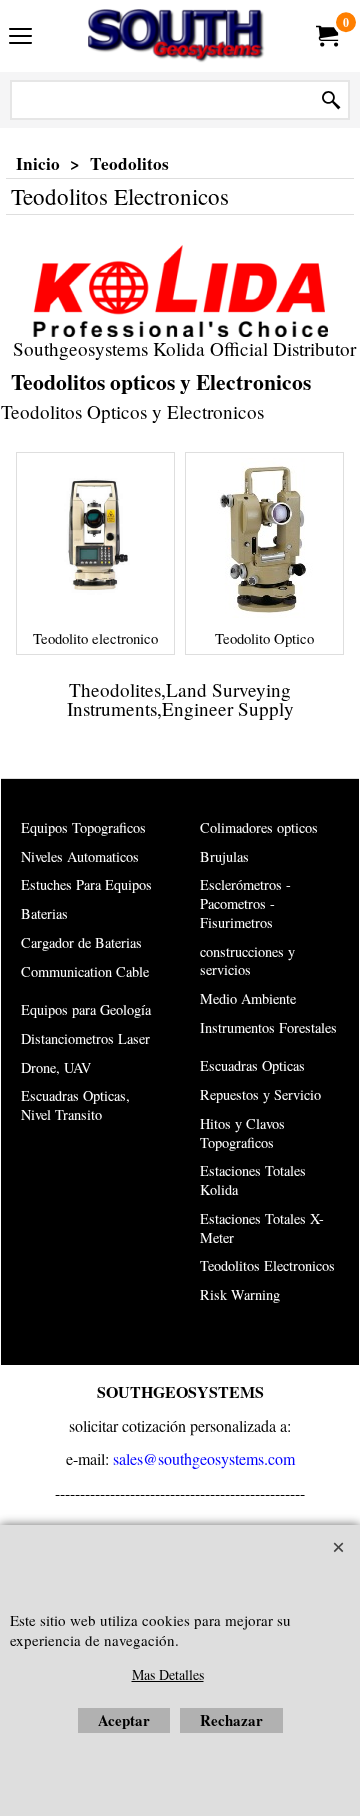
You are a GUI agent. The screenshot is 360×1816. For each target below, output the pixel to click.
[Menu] (20, 38)
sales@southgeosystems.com (204, 1458)
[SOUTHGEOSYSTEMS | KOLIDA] (176, 36)
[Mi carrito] (326, 36)
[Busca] (331, 100)
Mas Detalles (168, 1674)
